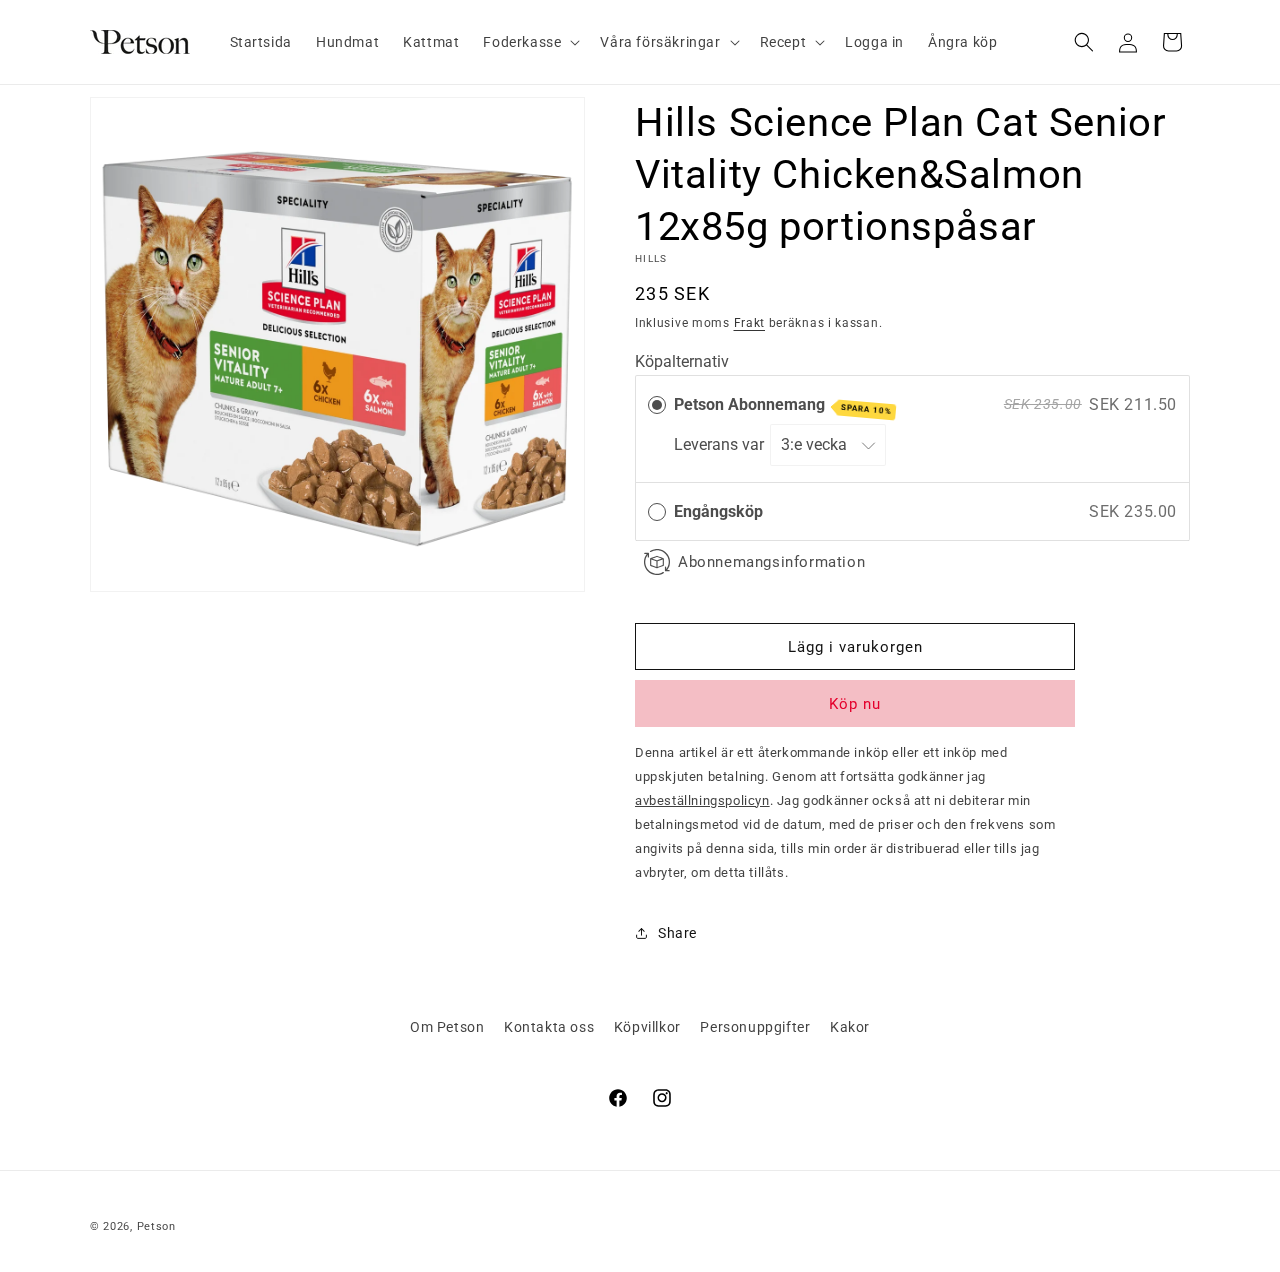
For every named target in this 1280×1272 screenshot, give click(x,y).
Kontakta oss (549, 1027)
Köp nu (855, 704)
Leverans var (721, 444)
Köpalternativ (682, 361)
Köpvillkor (647, 1027)
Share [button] (677, 933)
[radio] (657, 405)
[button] (529, 42)
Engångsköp (718, 511)
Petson (156, 1226)
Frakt (750, 323)
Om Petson (447, 1027)
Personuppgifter (755, 1027)
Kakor (850, 1027)
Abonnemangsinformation (771, 562)
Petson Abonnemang (783, 405)
